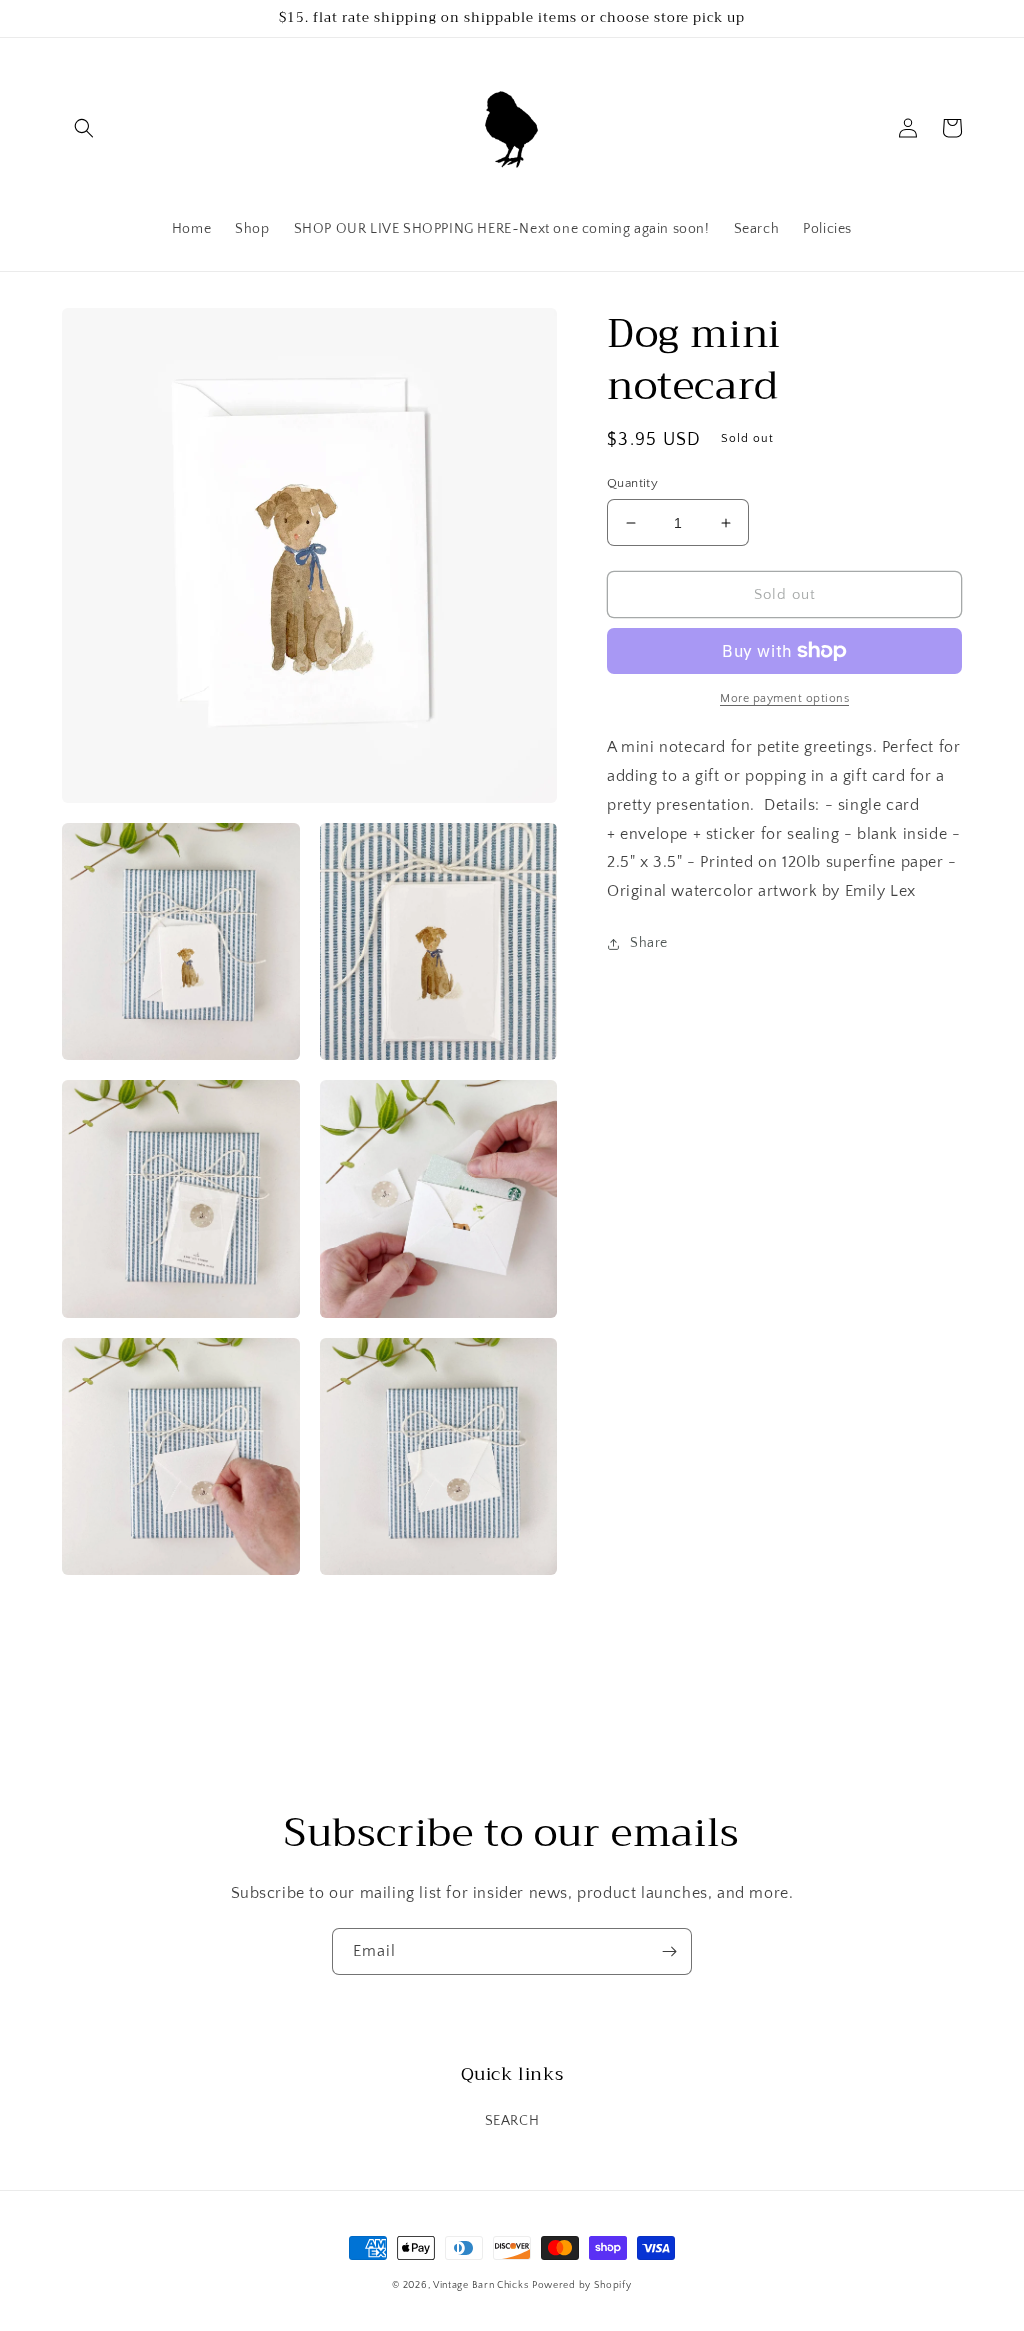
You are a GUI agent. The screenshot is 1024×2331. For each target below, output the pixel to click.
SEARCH (512, 2121)
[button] (84, 128)
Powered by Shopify (582, 2285)
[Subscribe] (669, 1951)
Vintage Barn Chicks (480, 2285)
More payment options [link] (784, 698)
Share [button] (649, 943)
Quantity (632, 483)
